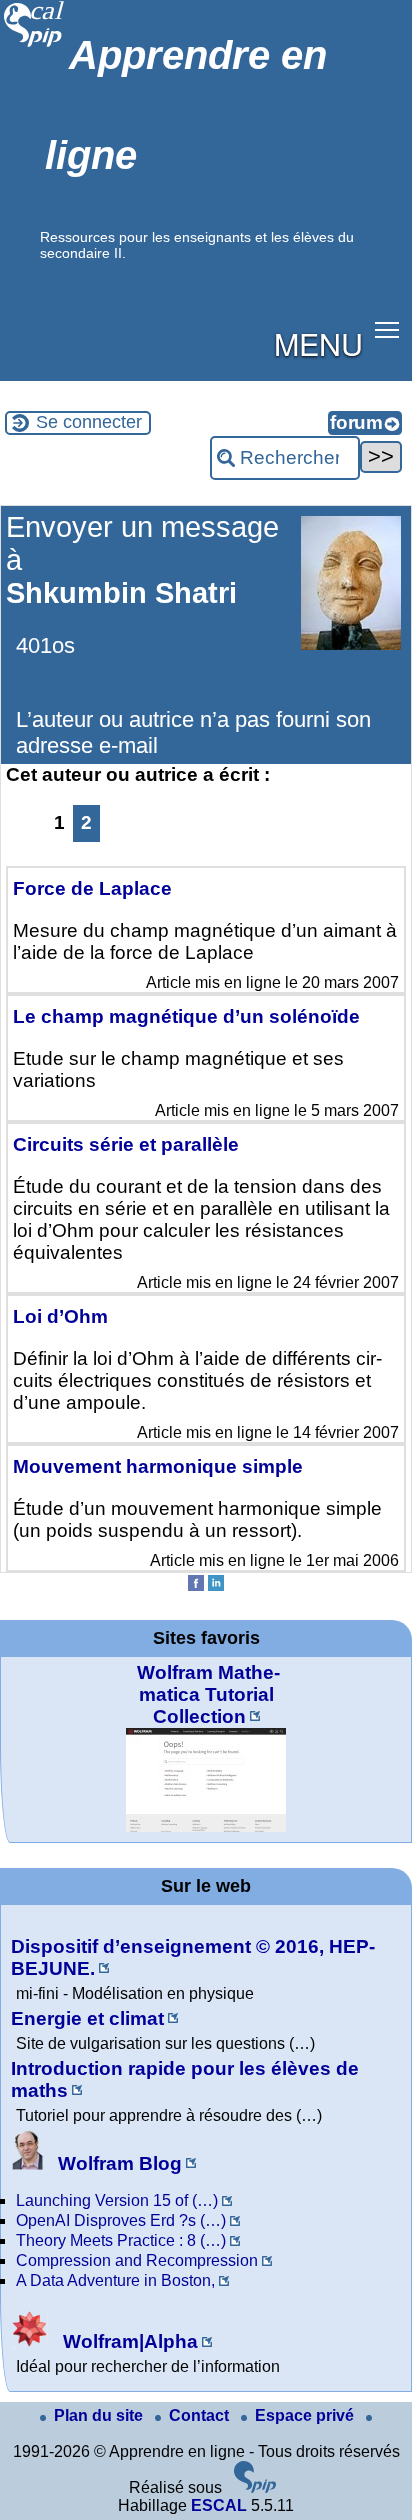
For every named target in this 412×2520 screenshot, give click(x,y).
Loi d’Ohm (60, 1316)
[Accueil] (34, 44)
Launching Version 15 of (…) (117, 2200)
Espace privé (306, 2415)
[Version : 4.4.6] (255, 2487)
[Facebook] (196, 1585)
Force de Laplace (92, 888)
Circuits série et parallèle (126, 1144)
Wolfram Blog (117, 2163)
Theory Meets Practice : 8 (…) (121, 2240)
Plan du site (100, 2415)
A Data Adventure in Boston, (115, 2280)
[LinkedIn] (216, 1585)
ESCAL (219, 2505)
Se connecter (89, 422)
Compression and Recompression (137, 2260)
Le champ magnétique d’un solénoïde (186, 1016)
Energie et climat (87, 2018)
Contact (201, 2415)
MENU (318, 343)
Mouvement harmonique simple (158, 1466)
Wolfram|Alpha (128, 2341)
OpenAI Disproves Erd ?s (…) (121, 2220)
